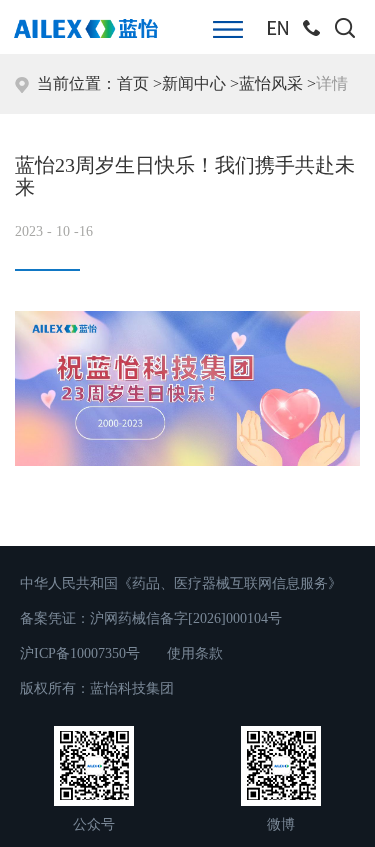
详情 (332, 83)
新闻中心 (194, 83)
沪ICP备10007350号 (80, 653)
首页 (133, 83)
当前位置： (73, 83)
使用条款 (195, 653)
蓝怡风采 (271, 83)
